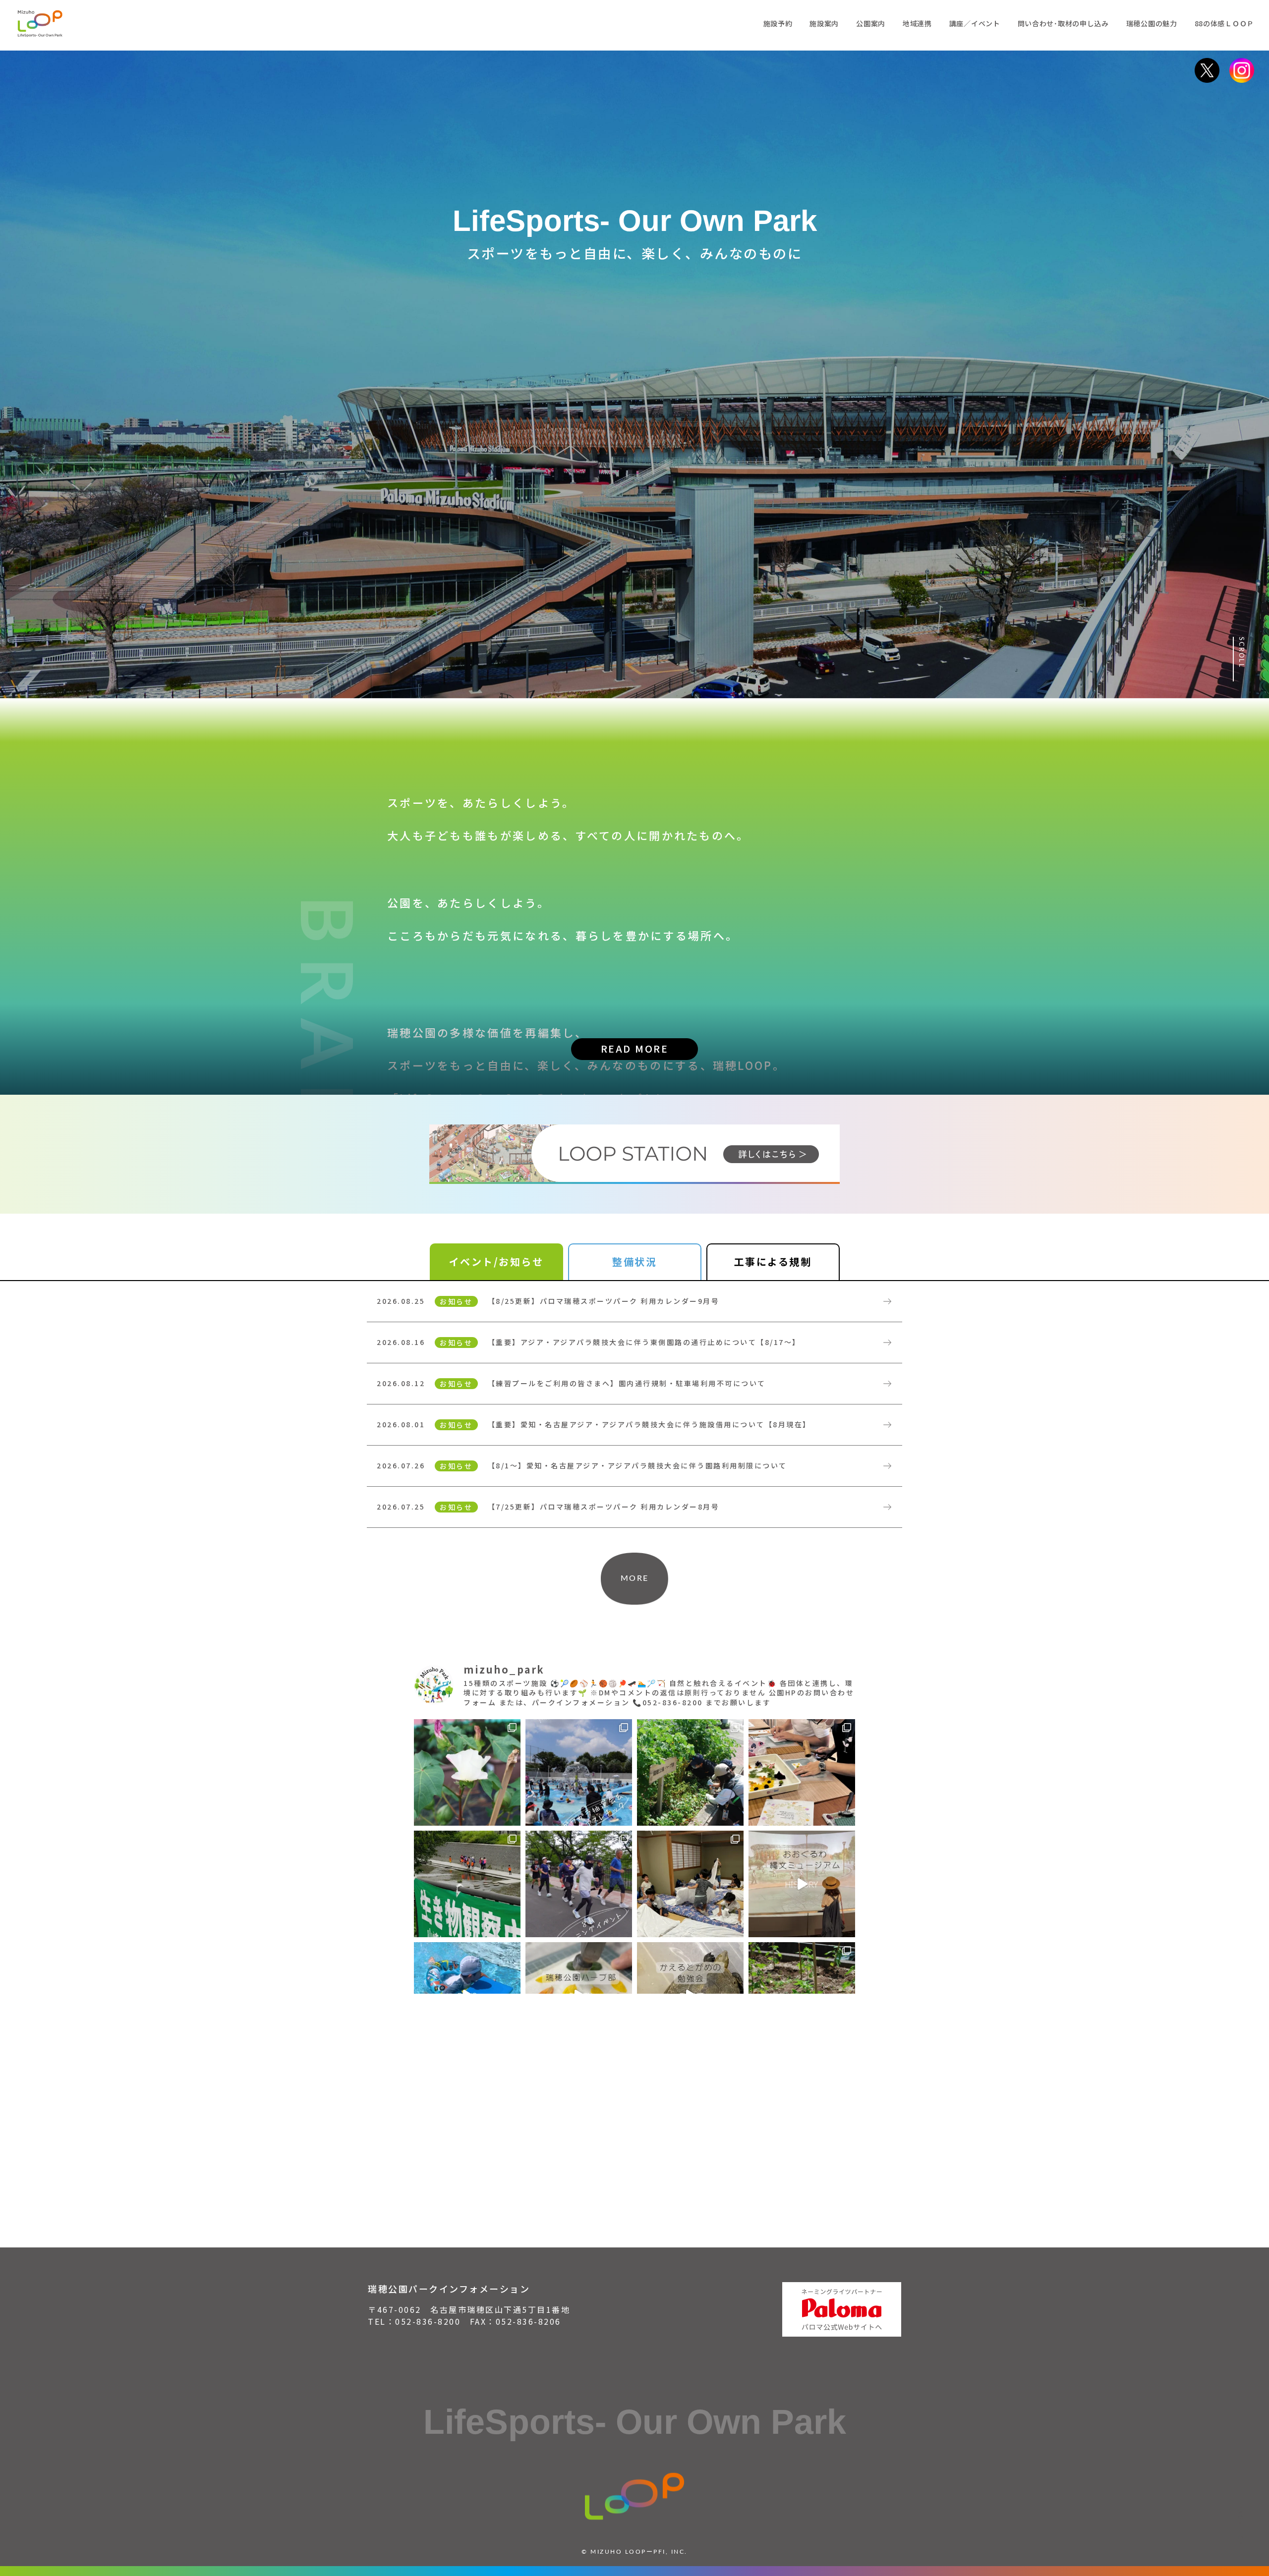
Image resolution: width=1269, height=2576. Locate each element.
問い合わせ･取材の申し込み (1063, 23)
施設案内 (824, 23)
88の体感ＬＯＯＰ (1224, 23)
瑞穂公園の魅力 (1152, 23)
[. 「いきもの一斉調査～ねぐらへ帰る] (467, 1884)
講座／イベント (975, 23)
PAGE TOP (1241, 2526)
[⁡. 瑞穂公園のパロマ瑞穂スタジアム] (802, 1884)
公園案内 (871, 23)
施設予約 (778, 23)
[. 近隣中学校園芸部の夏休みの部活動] (802, 1772)
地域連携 (917, 23)
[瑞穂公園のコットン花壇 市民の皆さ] (467, 1772)
